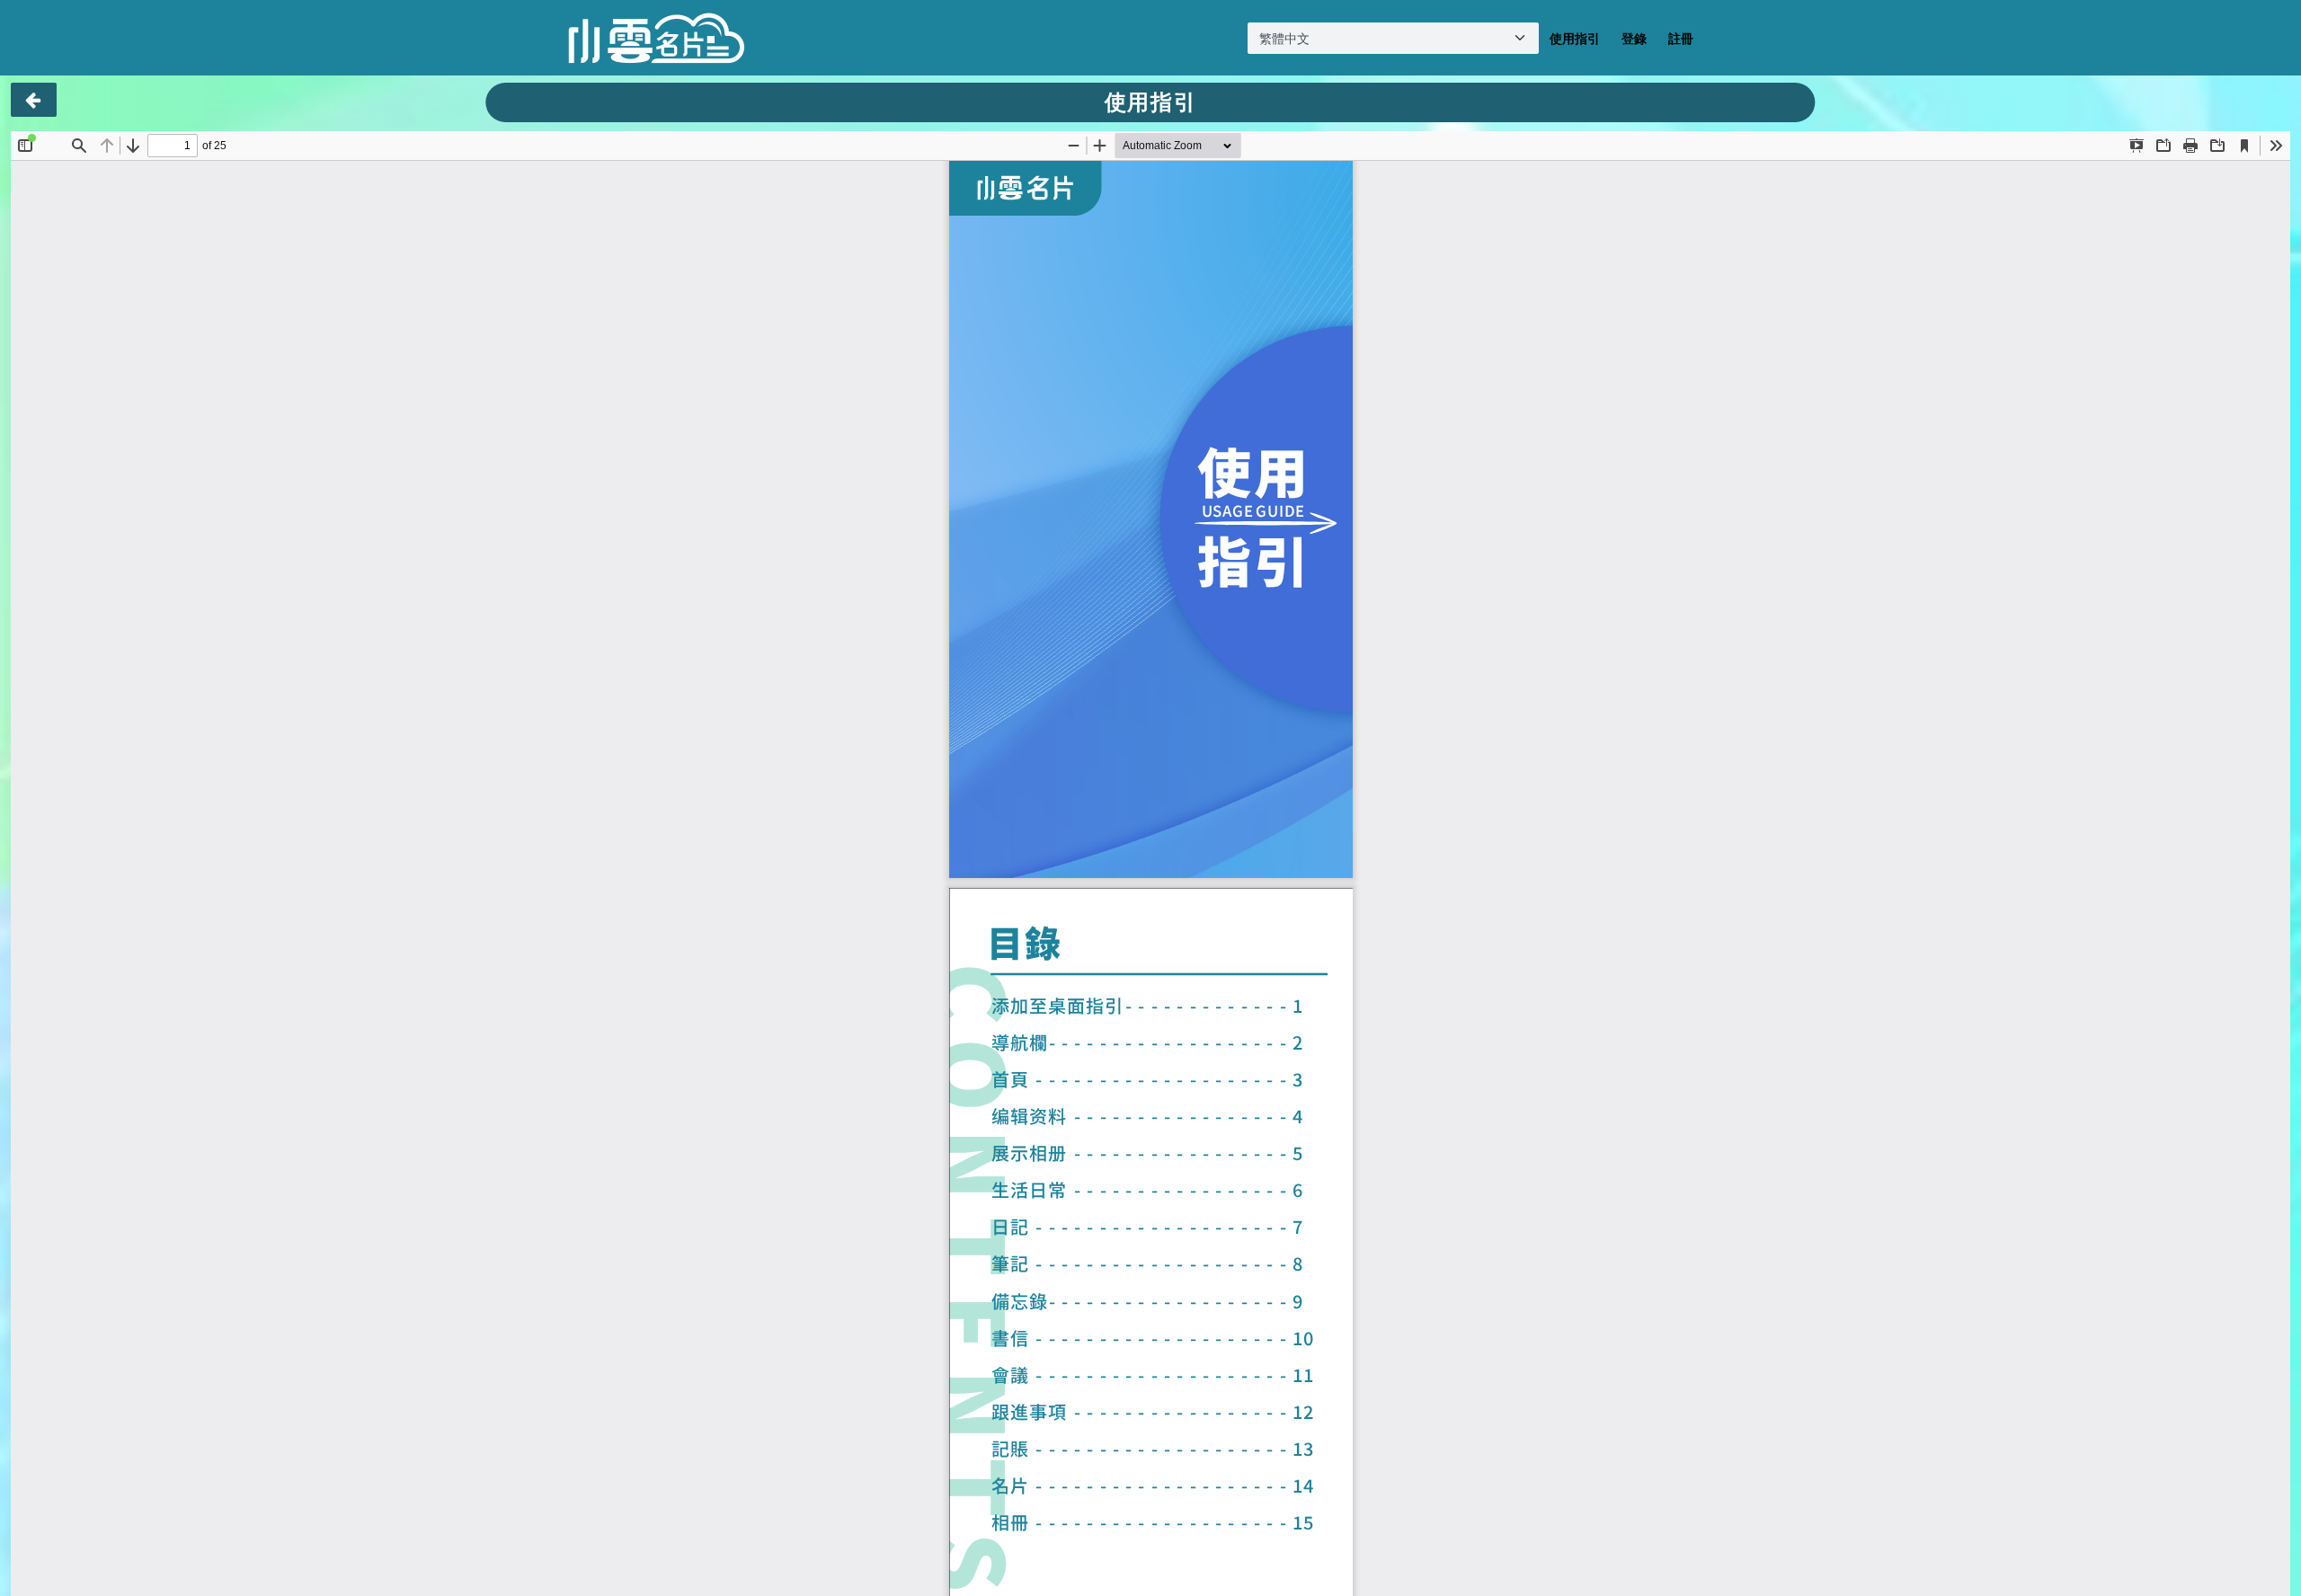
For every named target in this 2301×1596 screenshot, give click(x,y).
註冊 (1681, 38)
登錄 (1634, 38)
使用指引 (1575, 38)
